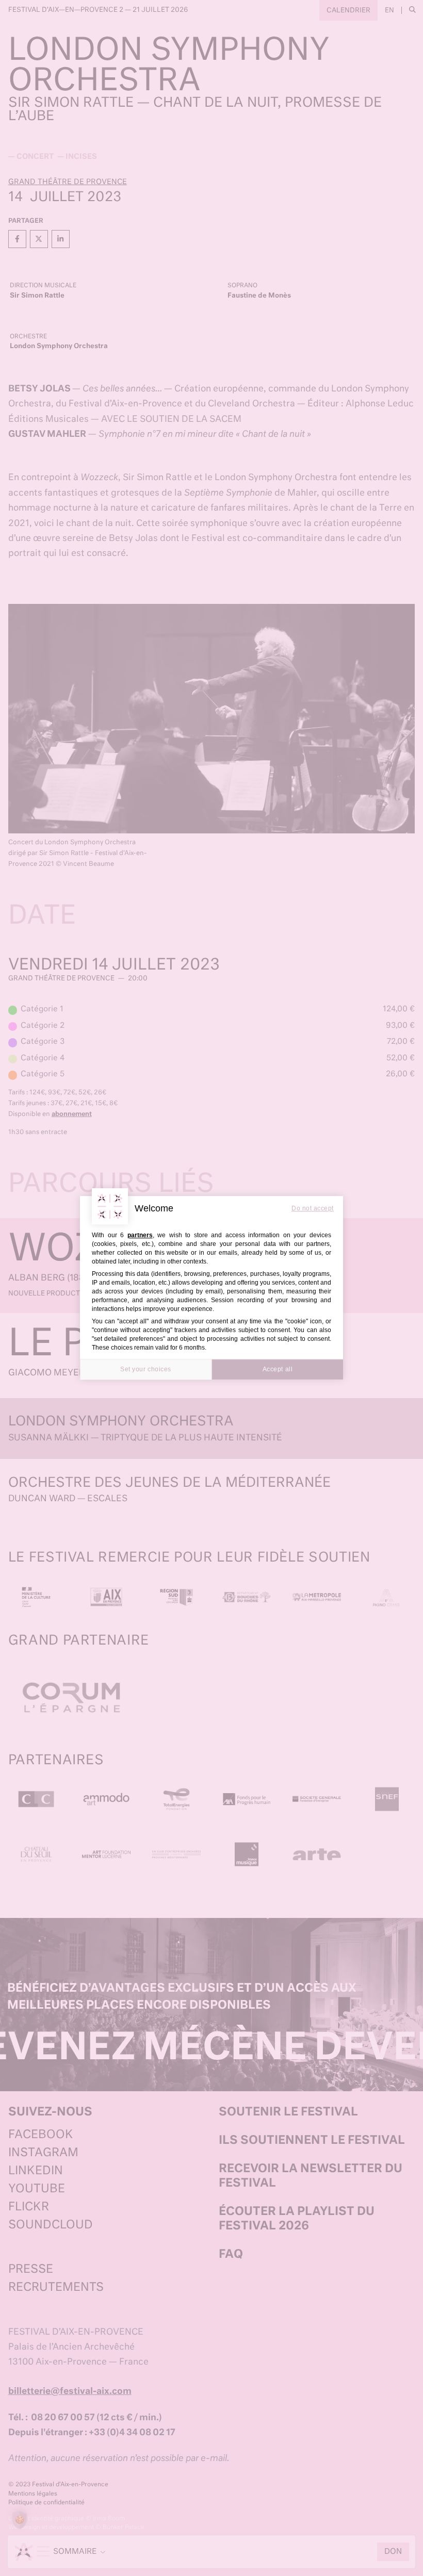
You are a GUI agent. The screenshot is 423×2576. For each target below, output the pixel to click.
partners (140, 1235)
